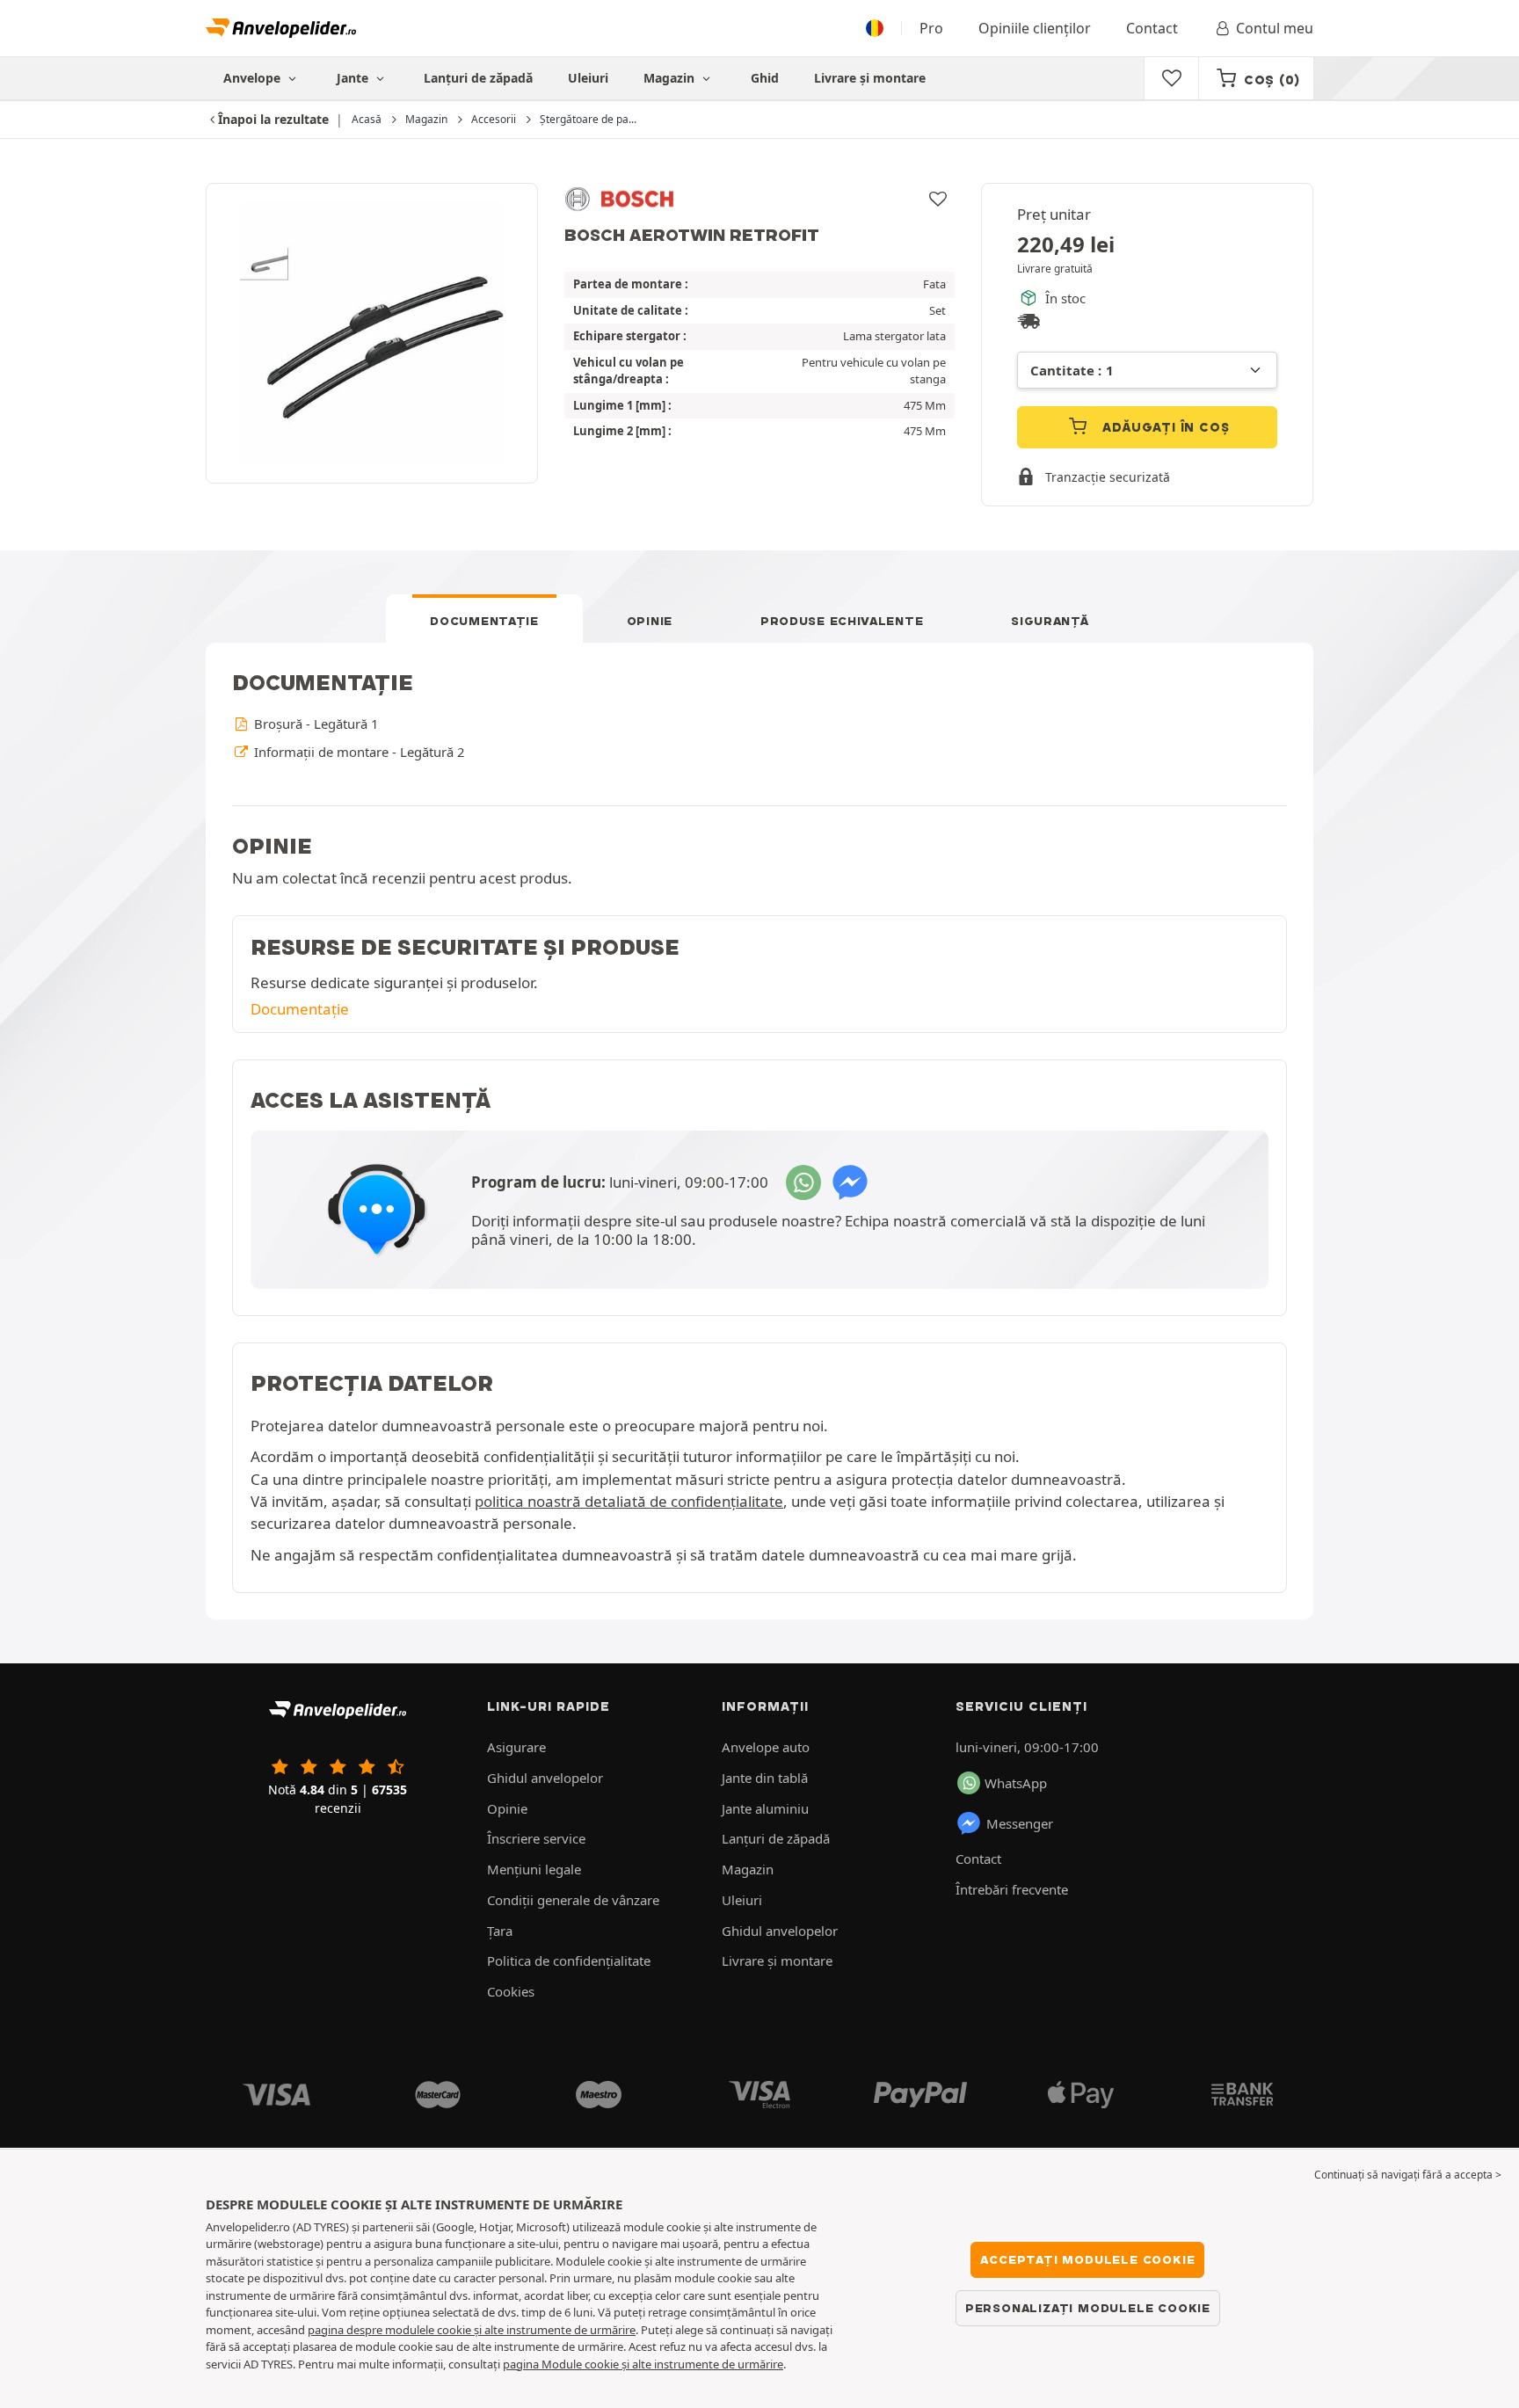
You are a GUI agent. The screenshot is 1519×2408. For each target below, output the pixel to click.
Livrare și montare (870, 78)
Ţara (500, 1931)
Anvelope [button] (254, 78)
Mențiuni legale (534, 1869)
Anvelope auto (766, 1747)
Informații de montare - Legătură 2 (357, 752)
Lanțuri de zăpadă (478, 78)
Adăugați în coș (1164, 427)
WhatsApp (1016, 1783)
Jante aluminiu (765, 1808)
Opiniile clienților (1035, 28)
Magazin (671, 78)
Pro (931, 28)
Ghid (765, 78)
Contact (1152, 28)
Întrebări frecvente (1012, 1889)
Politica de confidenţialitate (569, 1961)
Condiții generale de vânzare (573, 1900)
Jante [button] (354, 78)
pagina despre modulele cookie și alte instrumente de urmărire (472, 2330)
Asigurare (516, 1747)
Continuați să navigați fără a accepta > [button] (1408, 2175)
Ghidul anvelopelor (545, 1778)
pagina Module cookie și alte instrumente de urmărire (643, 2364)
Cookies (511, 1991)
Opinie (650, 621)
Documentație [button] (300, 1009)
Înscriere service (536, 1838)
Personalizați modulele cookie (1088, 2308)
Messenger (1020, 1823)
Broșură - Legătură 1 (314, 724)
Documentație (484, 621)
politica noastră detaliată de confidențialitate (629, 1501)
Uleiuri (588, 78)
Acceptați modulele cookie (1087, 2259)
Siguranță (1050, 621)
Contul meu (1275, 28)
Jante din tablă (765, 1778)
